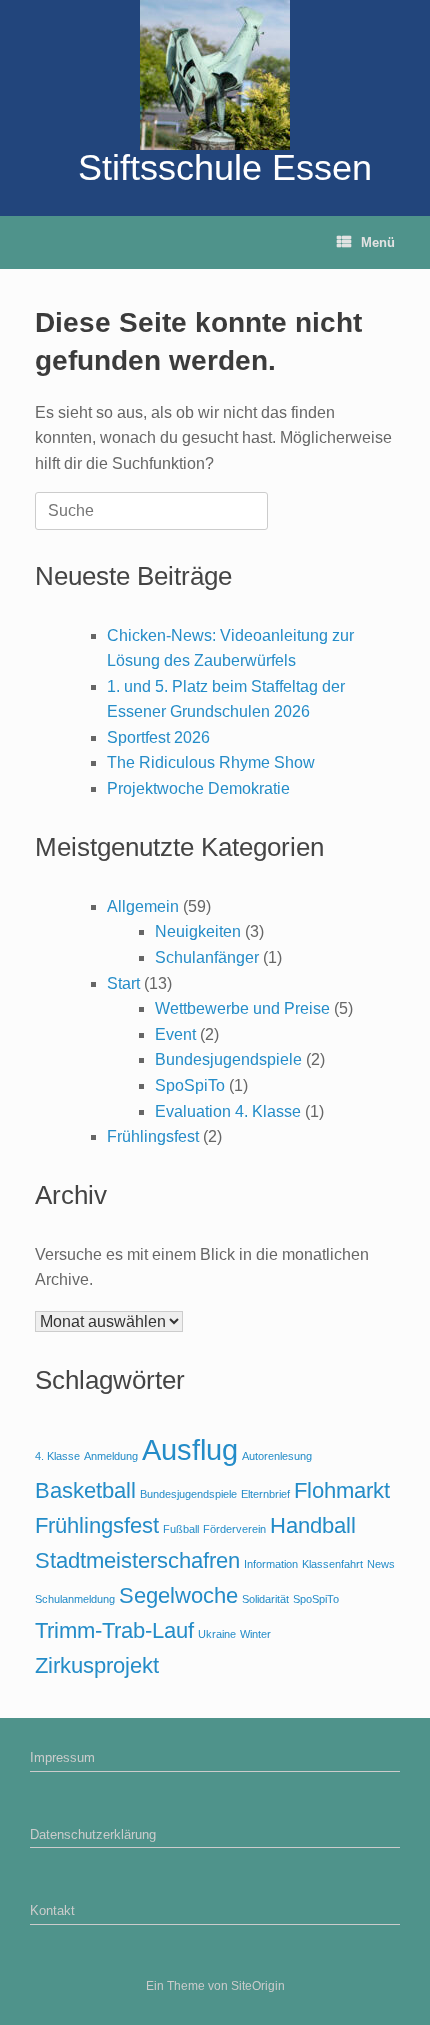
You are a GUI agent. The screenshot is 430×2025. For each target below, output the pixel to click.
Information (271, 1564)
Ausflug (190, 1449)
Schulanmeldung (75, 1599)
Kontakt (52, 1910)
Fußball (181, 1529)
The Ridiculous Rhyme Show (211, 762)
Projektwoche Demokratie (198, 788)
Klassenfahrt (332, 1564)
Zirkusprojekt (97, 1665)
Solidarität (265, 1599)
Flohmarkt (342, 1490)
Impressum (62, 1757)
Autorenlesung (277, 1456)
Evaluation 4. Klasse (228, 1111)
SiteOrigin (258, 1986)
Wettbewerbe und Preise (242, 1008)
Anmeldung (111, 1456)
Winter (255, 1634)
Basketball (85, 1490)
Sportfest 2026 (158, 737)
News (381, 1564)
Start (123, 983)
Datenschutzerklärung (93, 1834)
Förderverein (234, 1529)
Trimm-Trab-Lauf (114, 1630)
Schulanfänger (207, 957)
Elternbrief (265, 1494)
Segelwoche (178, 1595)
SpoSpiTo (190, 1085)
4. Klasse (57, 1456)
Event (175, 1034)
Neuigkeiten (198, 931)
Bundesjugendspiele (228, 1059)
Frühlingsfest (153, 1136)
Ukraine (217, 1634)
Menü (378, 242)
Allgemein (143, 906)
